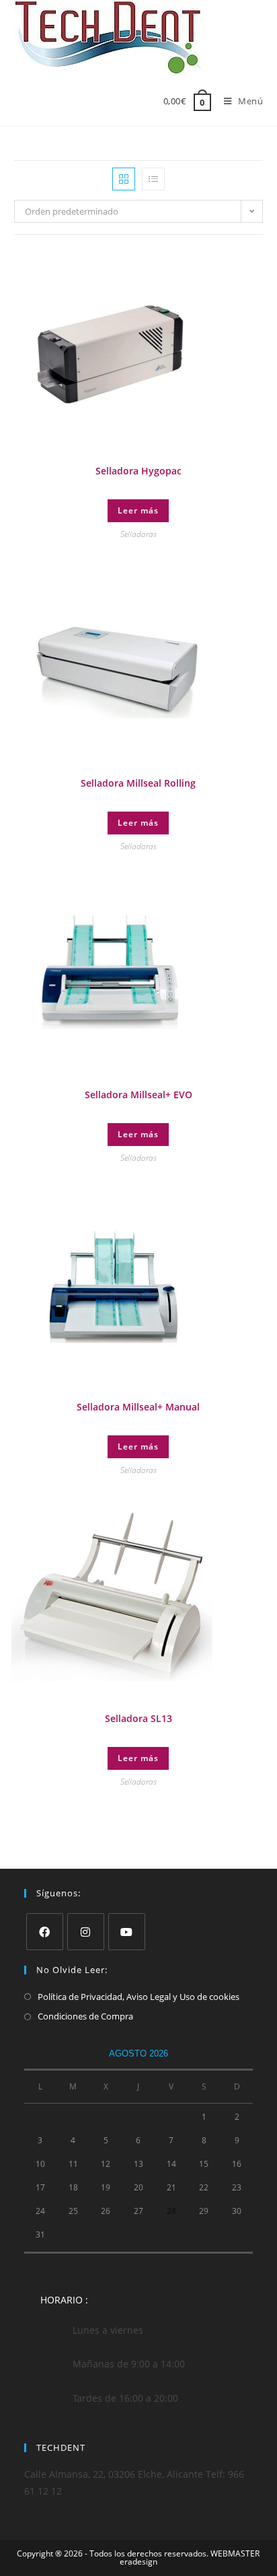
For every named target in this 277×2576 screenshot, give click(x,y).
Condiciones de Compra (85, 2016)
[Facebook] (45, 1932)
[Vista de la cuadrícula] (124, 179)
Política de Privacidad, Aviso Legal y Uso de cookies (138, 1997)
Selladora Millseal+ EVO (138, 1095)
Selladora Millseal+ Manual (138, 1407)
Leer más (138, 510)
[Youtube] (127, 1932)
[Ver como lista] (153, 179)
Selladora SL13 (138, 1718)
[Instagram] (86, 1932)
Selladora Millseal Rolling (138, 783)
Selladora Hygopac (138, 471)
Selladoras (138, 534)
